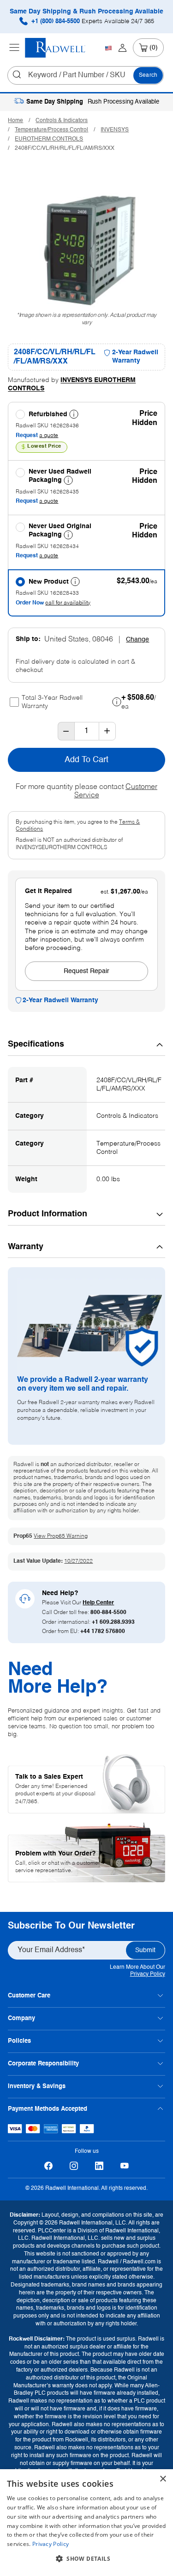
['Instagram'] (74, 2166)
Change (137, 640)
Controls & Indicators (62, 121)
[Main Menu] (14, 48)
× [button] (163, 2479)
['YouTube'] (125, 2166)
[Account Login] (122, 48)
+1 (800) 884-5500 (92, 22)
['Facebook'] (49, 2166)
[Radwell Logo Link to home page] (55, 48)
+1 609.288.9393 (113, 1622)
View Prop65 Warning (61, 1536)
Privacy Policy (148, 1974)
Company (21, 2018)
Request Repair (86, 971)
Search (148, 75)
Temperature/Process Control (51, 130)
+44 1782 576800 (103, 1632)
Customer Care (29, 1996)
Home (15, 121)
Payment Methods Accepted (48, 2109)
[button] (86, 2559)
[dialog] (86, 2523)
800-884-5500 (108, 1613)
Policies (19, 2041)
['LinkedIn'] (99, 2166)
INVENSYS (115, 130)
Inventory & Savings (37, 2086)
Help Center (98, 1603)
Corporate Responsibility (43, 2064)
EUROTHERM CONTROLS (49, 139)
